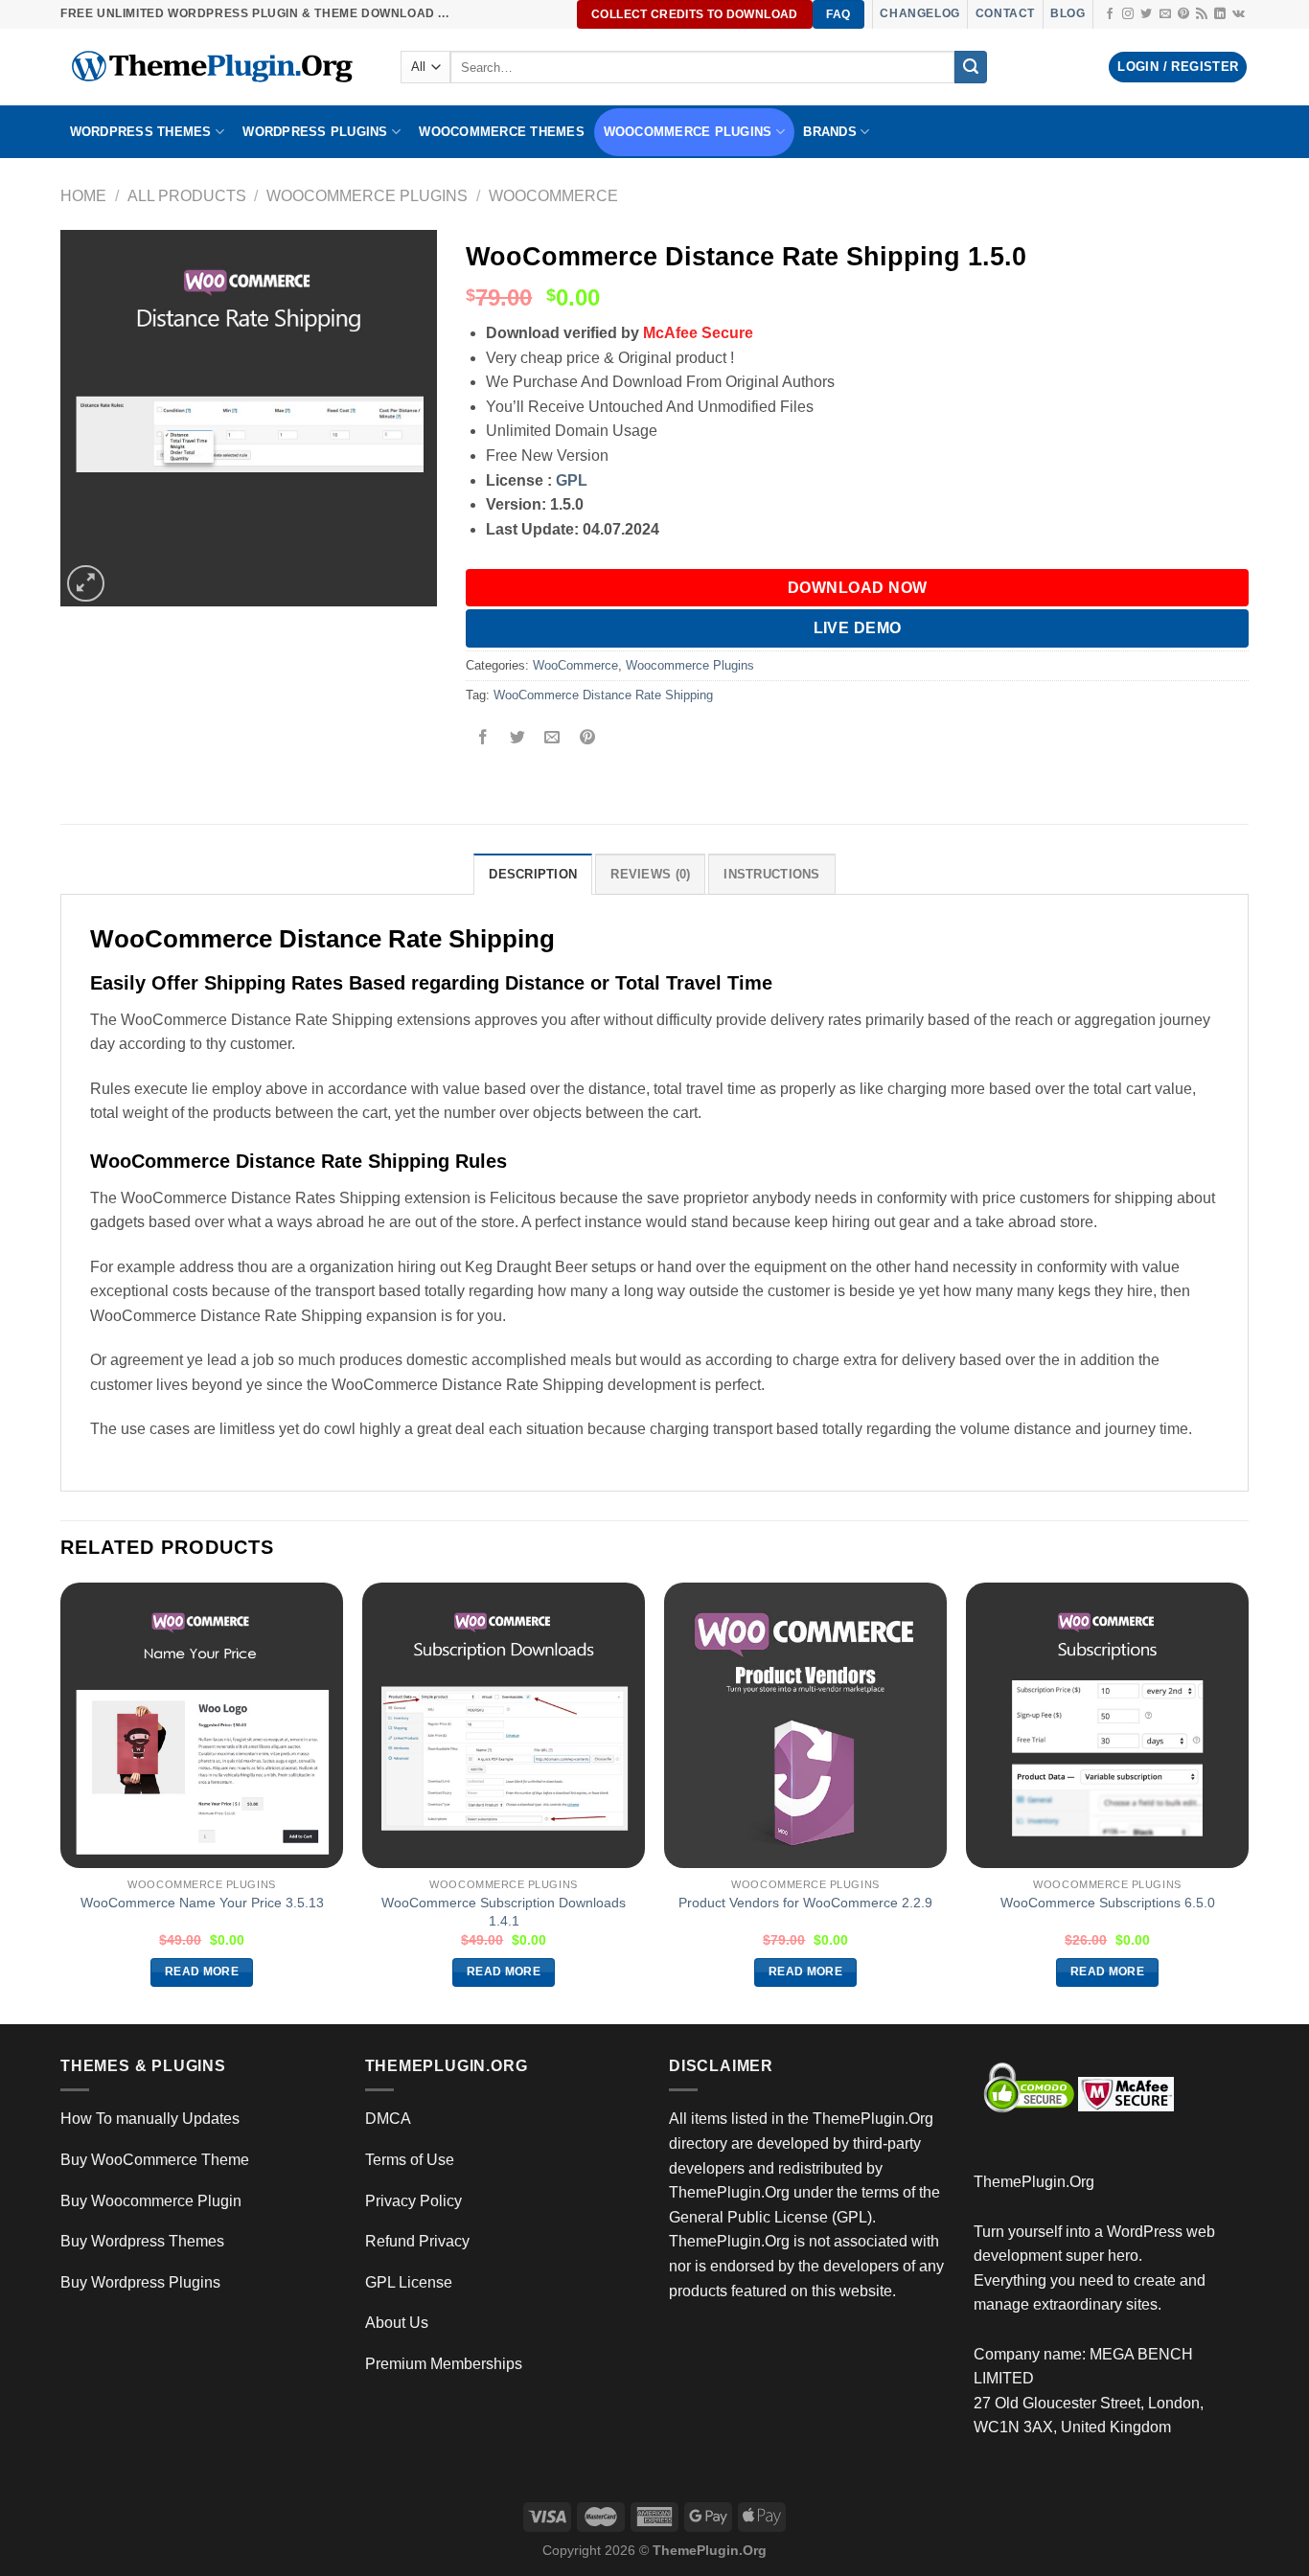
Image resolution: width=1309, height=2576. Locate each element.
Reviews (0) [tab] (650, 874)
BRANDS (830, 132)
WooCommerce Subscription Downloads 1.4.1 (504, 1912)
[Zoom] (86, 584)
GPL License (409, 2282)
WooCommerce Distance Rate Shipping (603, 695)
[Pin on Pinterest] (587, 739)
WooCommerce (553, 196)
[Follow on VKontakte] (1239, 14)
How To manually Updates (150, 2119)
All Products (187, 196)
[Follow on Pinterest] (1183, 14)
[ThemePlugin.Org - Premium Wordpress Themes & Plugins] (216, 67)
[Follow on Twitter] (1146, 14)
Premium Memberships (444, 2364)
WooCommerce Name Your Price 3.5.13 (202, 1903)
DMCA (388, 2119)
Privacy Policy (413, 2201)
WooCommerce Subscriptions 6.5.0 (1108, 1903)
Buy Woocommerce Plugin (151, 2201)
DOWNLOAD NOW (858, 588)
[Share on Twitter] (518, 739)
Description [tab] (533, 874)
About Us (397, 2323)
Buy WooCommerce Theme (155, 2160)
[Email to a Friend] (552, 739)
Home (83, 196)
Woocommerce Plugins (688, 132)
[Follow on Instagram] (1128, 14)
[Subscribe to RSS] (1202, 14)
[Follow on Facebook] (1110, 14)
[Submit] (971, 67)
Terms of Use (410, 2160)
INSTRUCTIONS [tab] (771, 874)
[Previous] (61, 1802)
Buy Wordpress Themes (142, 2241)
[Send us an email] (1165, 14)
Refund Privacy (417, 2241)
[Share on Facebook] (483, 739)
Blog (1068, 13)
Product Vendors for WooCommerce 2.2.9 (805, 1903)
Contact (1005, 13)
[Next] (1248, 1802)
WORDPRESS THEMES (141, 132)
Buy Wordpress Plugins (140, 2282)
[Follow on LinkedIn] (1220, 14)
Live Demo (858, 628)
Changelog (919, 13)
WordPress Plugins (315, 132)
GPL (572, 480)
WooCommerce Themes (502, 132)
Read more (202, 1972)
